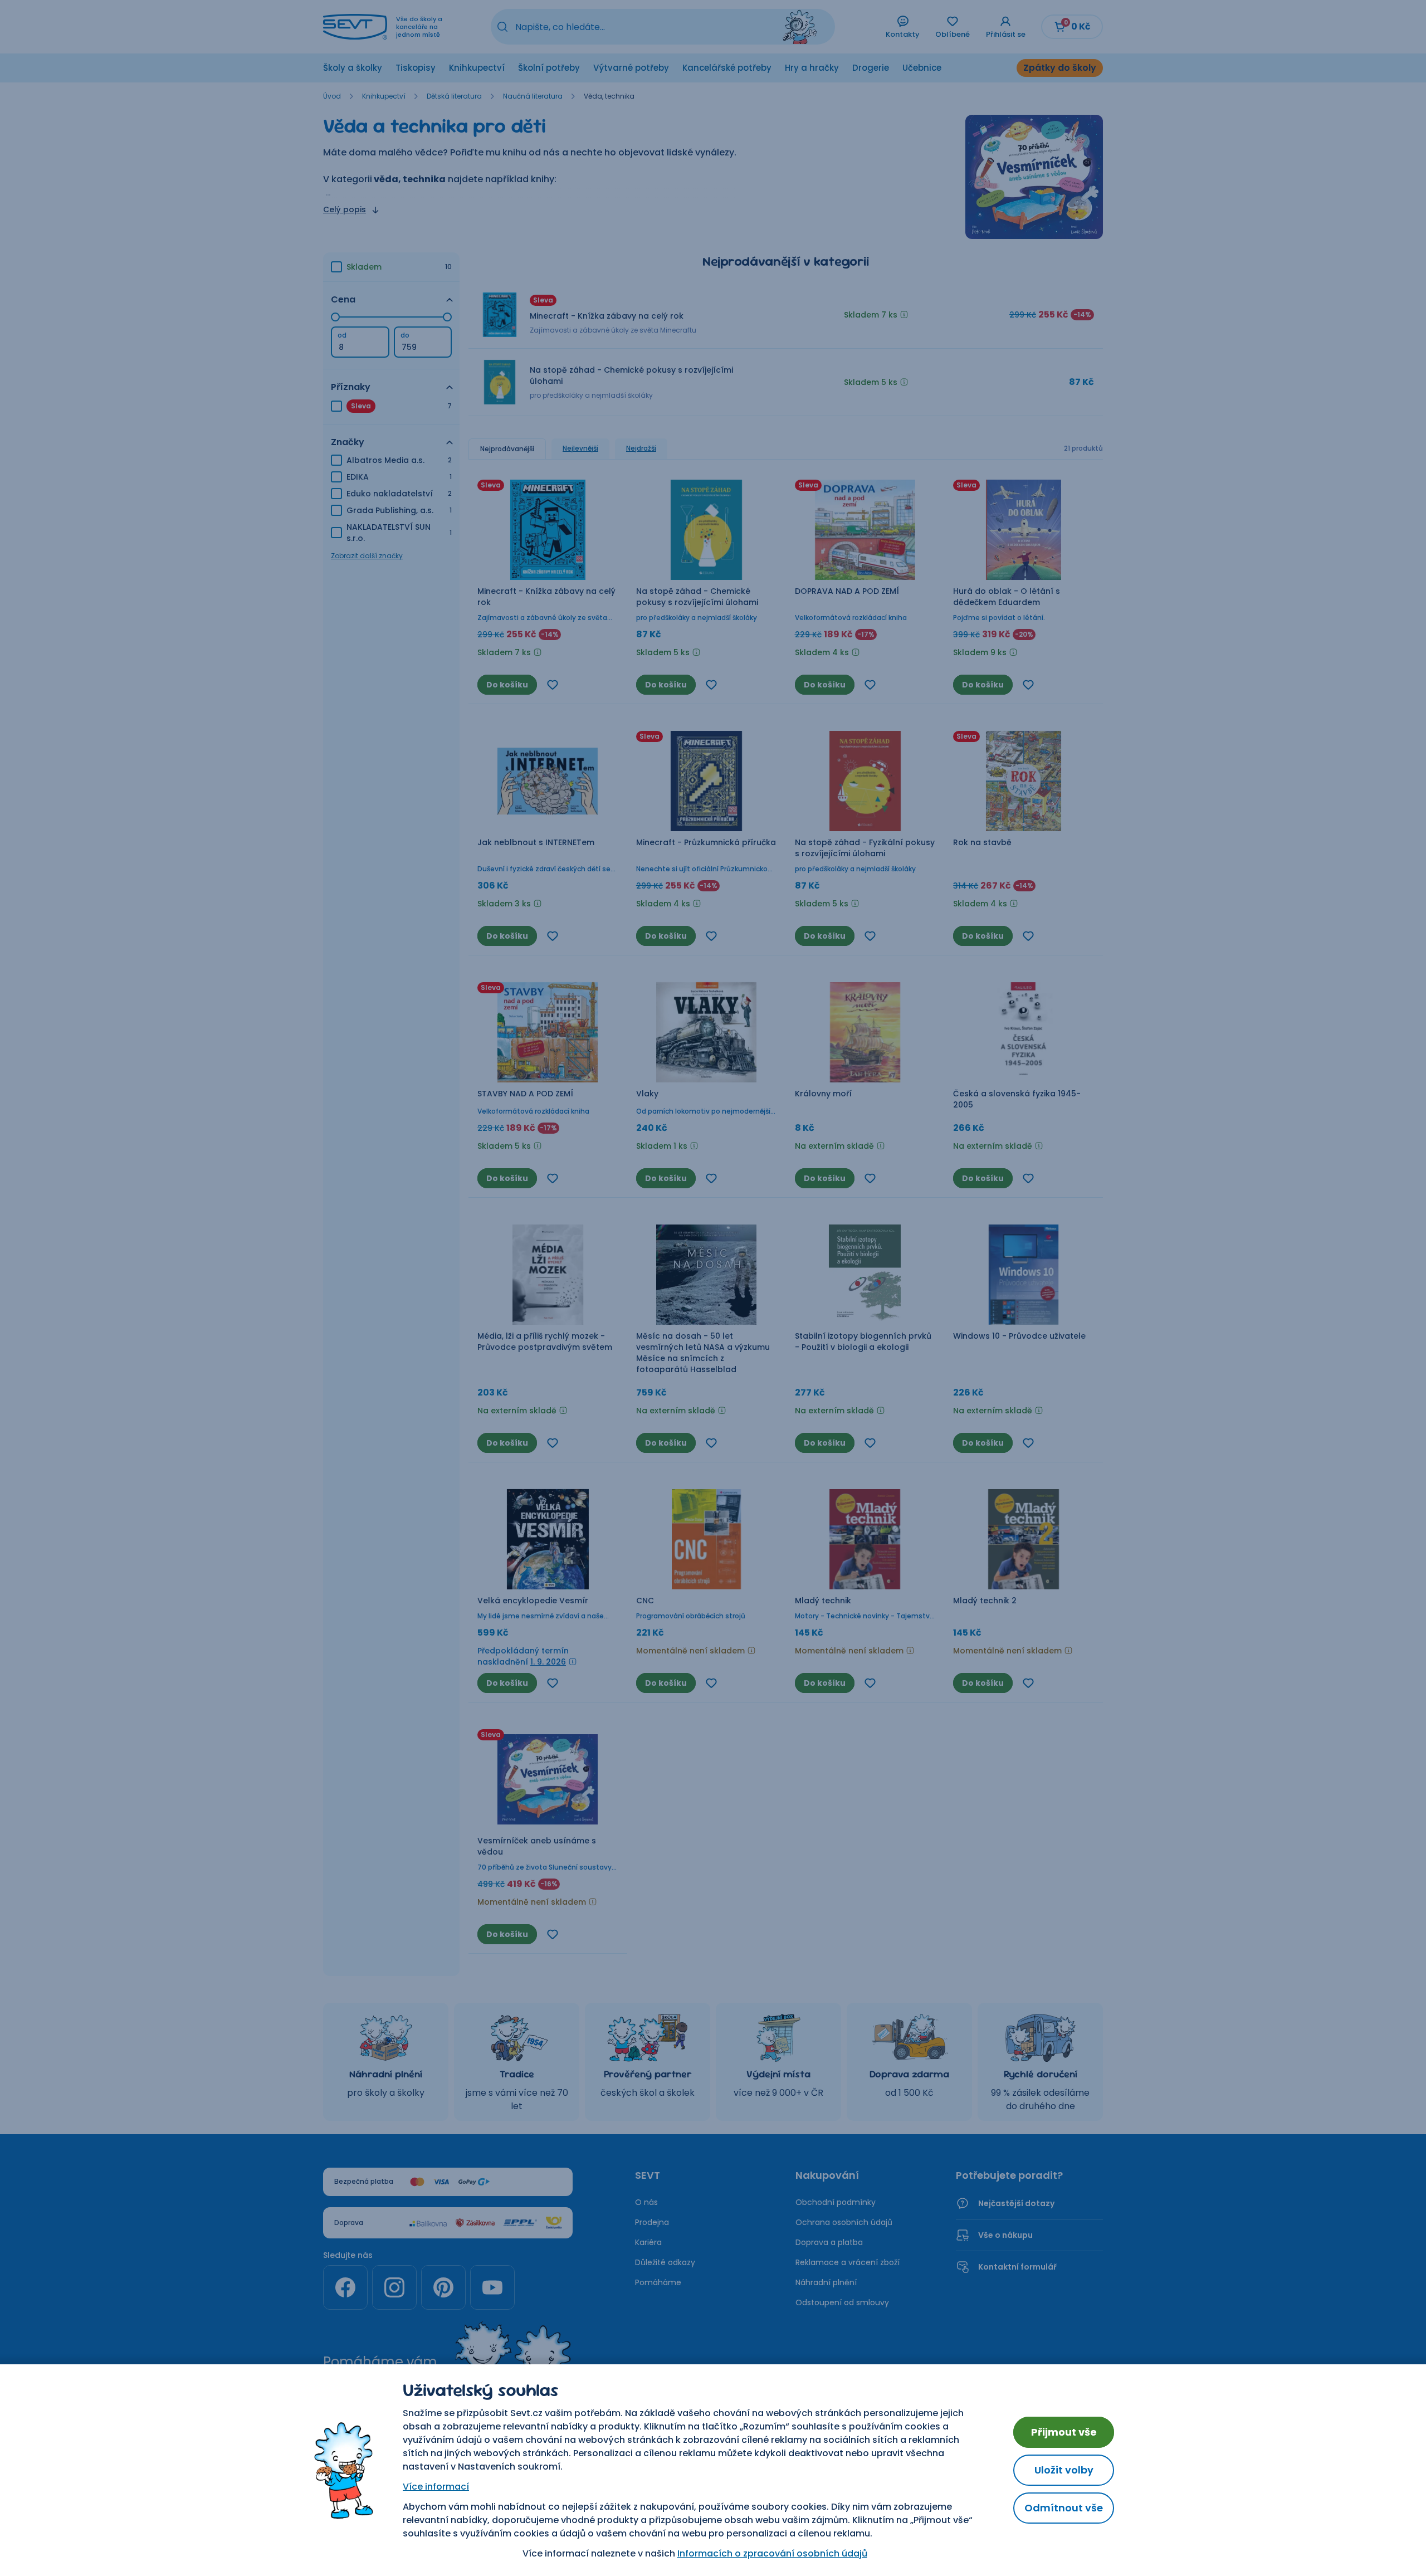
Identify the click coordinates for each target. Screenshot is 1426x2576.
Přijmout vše (1064, 2432)
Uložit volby (1064, 2470)
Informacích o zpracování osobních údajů (772, 2553)
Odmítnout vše (1064, 2508)
